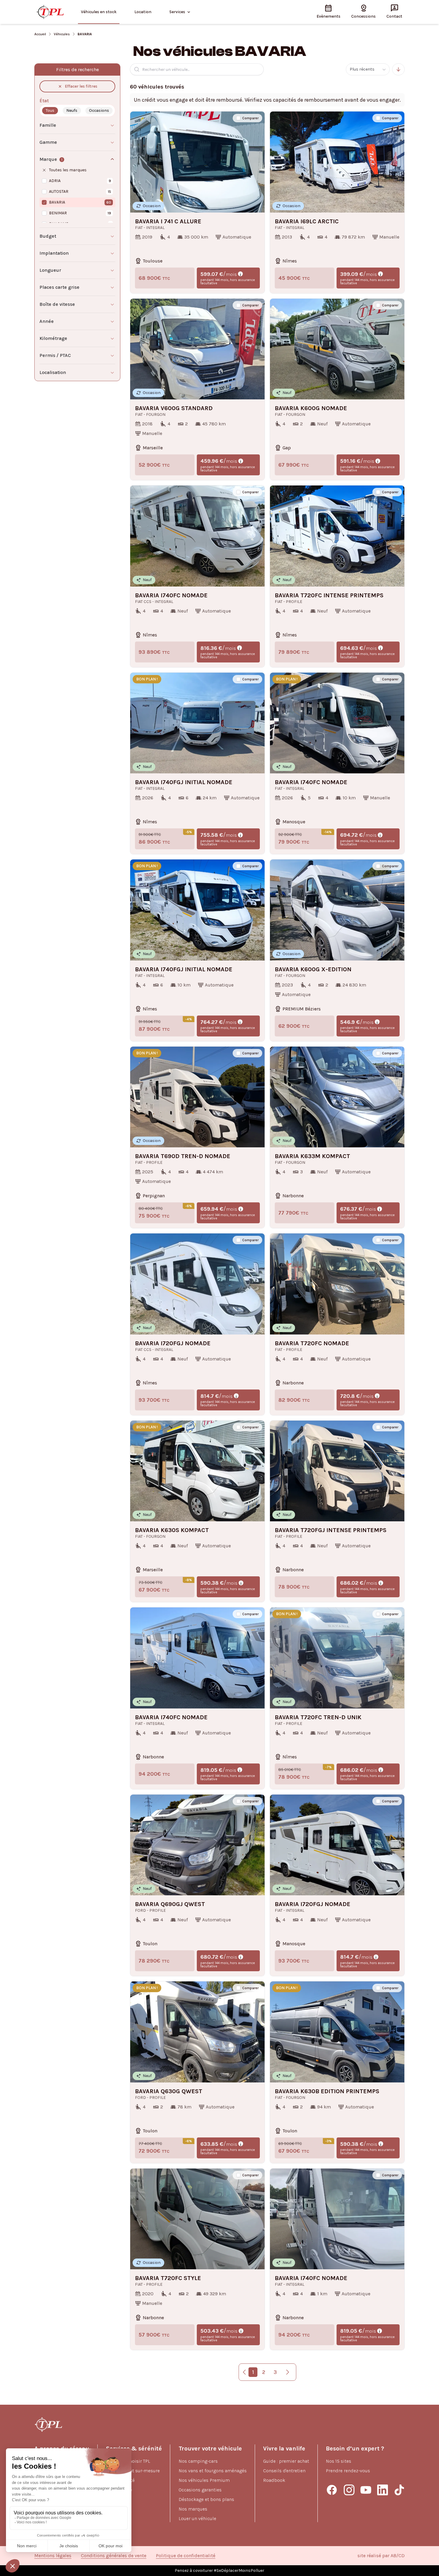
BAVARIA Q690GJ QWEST (170, 1904)
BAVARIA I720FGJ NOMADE (173, 1343)
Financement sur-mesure (133, 2471)
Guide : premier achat (286, 2461)
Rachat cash (119, 2499)
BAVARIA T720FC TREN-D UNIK (318, 1717)
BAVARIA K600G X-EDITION (313, 969)
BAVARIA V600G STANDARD (174, 408)
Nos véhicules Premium (204, 2480)
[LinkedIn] (383, 2490)
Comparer (250, 118)
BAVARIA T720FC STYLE (168, 2278)
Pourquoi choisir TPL (128, 2461)
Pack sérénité (120, 2480)
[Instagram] (349, 2490)
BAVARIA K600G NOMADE (311, 408)
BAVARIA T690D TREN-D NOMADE (183, 1156)
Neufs (72, 110)
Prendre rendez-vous (348, 2471)
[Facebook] (332, 2490)
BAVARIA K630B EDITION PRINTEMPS (327, 2091)
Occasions (99, 110)
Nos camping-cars (198, 2461)
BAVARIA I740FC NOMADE (171, 595)
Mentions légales (53, 2556)
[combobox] (368, 69)
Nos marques (193, 2509)
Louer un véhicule (197, 2518)
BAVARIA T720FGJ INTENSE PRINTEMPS (331, 1530)
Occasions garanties (200, 2490)
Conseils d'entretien (284, 2471)
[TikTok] (399, 2490)
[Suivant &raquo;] (288, 2372)
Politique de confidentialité (186, 2556)
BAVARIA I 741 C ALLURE (168, 222)
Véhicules (62, 34)
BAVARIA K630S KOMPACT (172, 1530)
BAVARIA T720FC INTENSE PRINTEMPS (329, 595)
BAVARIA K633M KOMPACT (312, 1156)
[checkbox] (238, 118)
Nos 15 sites (339, 2461)
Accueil (40, 34)
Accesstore (118, 2509)
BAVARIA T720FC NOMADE (312, 1343)
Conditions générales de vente (114, 2556)
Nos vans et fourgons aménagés (213, 2471)
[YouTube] (366, 2490)
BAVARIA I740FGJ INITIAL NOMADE (184, 782)
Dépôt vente (119, 2490)
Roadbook (274, 2480)
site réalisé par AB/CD (381, 2556)
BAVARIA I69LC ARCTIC (307, 222)
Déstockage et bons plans (206, 2499)
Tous (50, 110)
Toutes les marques (68, 170)
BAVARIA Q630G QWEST (169, 2091)
